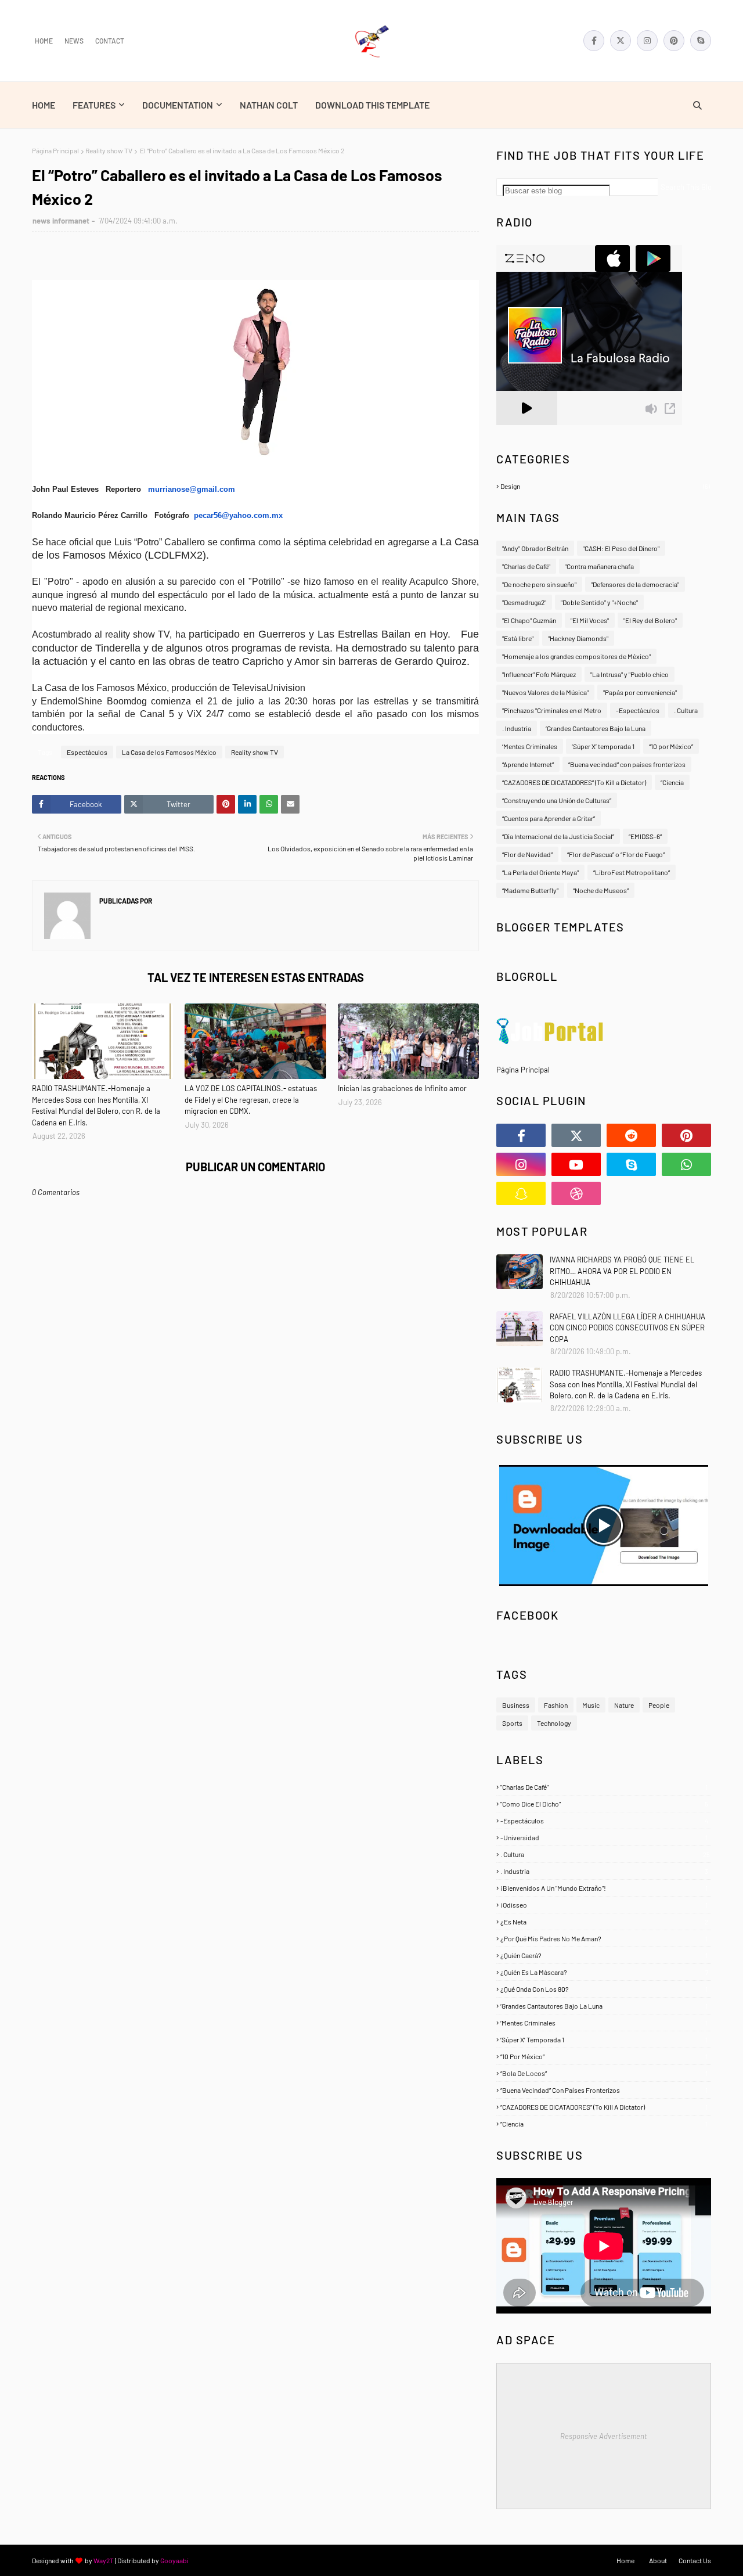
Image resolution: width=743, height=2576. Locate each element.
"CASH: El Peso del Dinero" (621, 548)
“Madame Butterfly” (530, 890)
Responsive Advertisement (604, 2436)
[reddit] (631, 1135)
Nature (624, 1705)
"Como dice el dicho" (604, 1804)
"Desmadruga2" (524, 602)
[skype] (701, 41)
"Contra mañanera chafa (599, 566)
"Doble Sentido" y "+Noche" (599, 602)
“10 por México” (671, 746)
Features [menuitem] (94, 105)
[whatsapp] (686, 1164)
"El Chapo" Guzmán (529, 620)
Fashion (556, 1705)
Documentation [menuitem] (178, 105)
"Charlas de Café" (526, 566)
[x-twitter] (621, 41)
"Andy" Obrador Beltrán (535, 548)
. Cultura (686, 710)
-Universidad (604, 1837)
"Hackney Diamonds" (578, 638)
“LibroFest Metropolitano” (632, 872)
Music (591, 1705)
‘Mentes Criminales (530, 746)
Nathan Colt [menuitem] (269, 105)
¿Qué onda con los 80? (604, 1989)
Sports (512, 1723)
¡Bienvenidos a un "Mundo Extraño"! (604, 1888)
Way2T (104, 2560)
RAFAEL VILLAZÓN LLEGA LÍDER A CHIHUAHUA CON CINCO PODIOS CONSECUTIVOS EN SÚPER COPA (627, 1328)
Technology (554, 1723)
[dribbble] (576, 1193)
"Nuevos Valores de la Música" (545, 692)
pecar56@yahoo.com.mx (238, 515)
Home (44, 41)
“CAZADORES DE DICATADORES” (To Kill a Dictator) (574, 782)
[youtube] (576, 1164)
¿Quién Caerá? (604, 1955)
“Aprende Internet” (528, 764)
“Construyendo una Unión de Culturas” (557, 800)
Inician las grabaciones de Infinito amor (402, 1088)
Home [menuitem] (44, 105)
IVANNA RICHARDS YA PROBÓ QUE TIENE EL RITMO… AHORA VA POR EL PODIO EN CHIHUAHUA (622, 1271)
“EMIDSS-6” (645, 836)
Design (605, 486)
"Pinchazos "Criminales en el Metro (552, 710)
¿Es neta (604, 1922)
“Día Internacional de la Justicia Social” (558, 836)
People (659, 1705)
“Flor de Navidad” (527, 854)
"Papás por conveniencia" (640, 692)
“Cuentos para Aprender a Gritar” (549, 818)
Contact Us (695, 2560)
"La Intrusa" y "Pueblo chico (630, 674)
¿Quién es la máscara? (604, 1972)
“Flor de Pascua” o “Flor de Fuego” (616, 854)
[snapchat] (521, 1193)
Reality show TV (109, 150)
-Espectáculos (638, 710)
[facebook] (594, 41)
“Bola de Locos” (604, 2073)
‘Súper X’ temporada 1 (603, 746)
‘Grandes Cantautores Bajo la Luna (596, 728)
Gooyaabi (174, 2560)
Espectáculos (87, 752)
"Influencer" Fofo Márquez (539, 674)
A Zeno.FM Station (526, 430)
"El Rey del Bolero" (650, 620)
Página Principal (55, 150)
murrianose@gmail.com (192, 489)
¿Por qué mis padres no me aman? (604, 1938)
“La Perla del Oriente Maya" (540, 872)
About (658, 2560)
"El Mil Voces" (590, 620)
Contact (110, 41)
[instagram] (647, 41)
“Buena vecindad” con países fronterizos (627, 764)
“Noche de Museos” (601, 890)
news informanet (61, 221)
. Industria (517, 728)
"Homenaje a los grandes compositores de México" (576, 656)
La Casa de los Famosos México (169, 752)
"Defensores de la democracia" (635, 584)
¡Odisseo (604, 1905)
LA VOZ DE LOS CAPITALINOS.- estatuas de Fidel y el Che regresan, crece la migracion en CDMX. (251, 1100)
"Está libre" (518, 638)
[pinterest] (674, 41)
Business (516, 1705)
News (74, 41)
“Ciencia (672, 782)
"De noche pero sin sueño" (539, 584)
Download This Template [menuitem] (372, 105)
